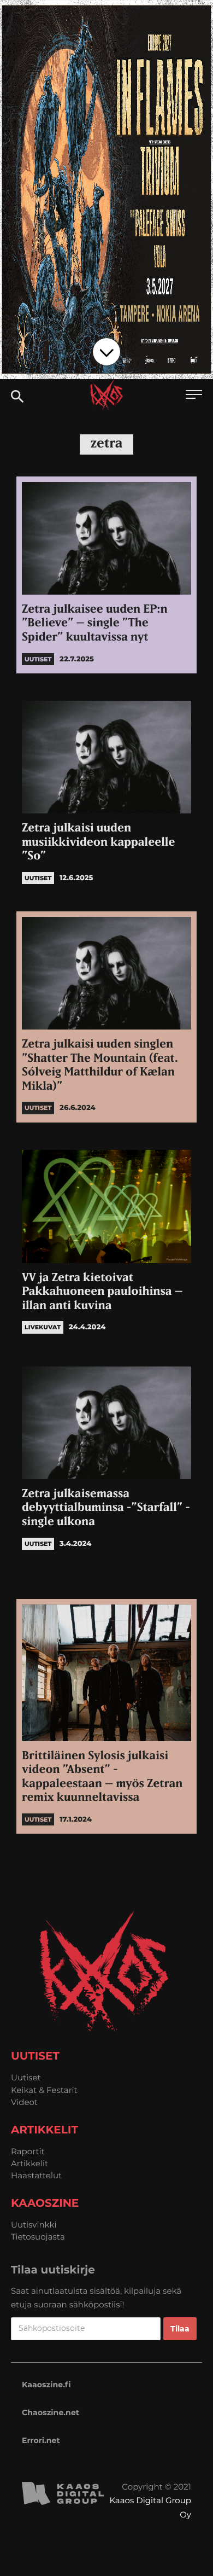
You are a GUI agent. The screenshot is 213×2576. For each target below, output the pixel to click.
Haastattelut (36, 2175)
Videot (24, 2102)
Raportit (28, 2151)
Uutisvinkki (34, 2225)
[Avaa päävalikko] (194, 396)
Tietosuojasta (38, 2237)
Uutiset (26, 2077)
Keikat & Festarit (44, 2090)
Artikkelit (29, 2163)
